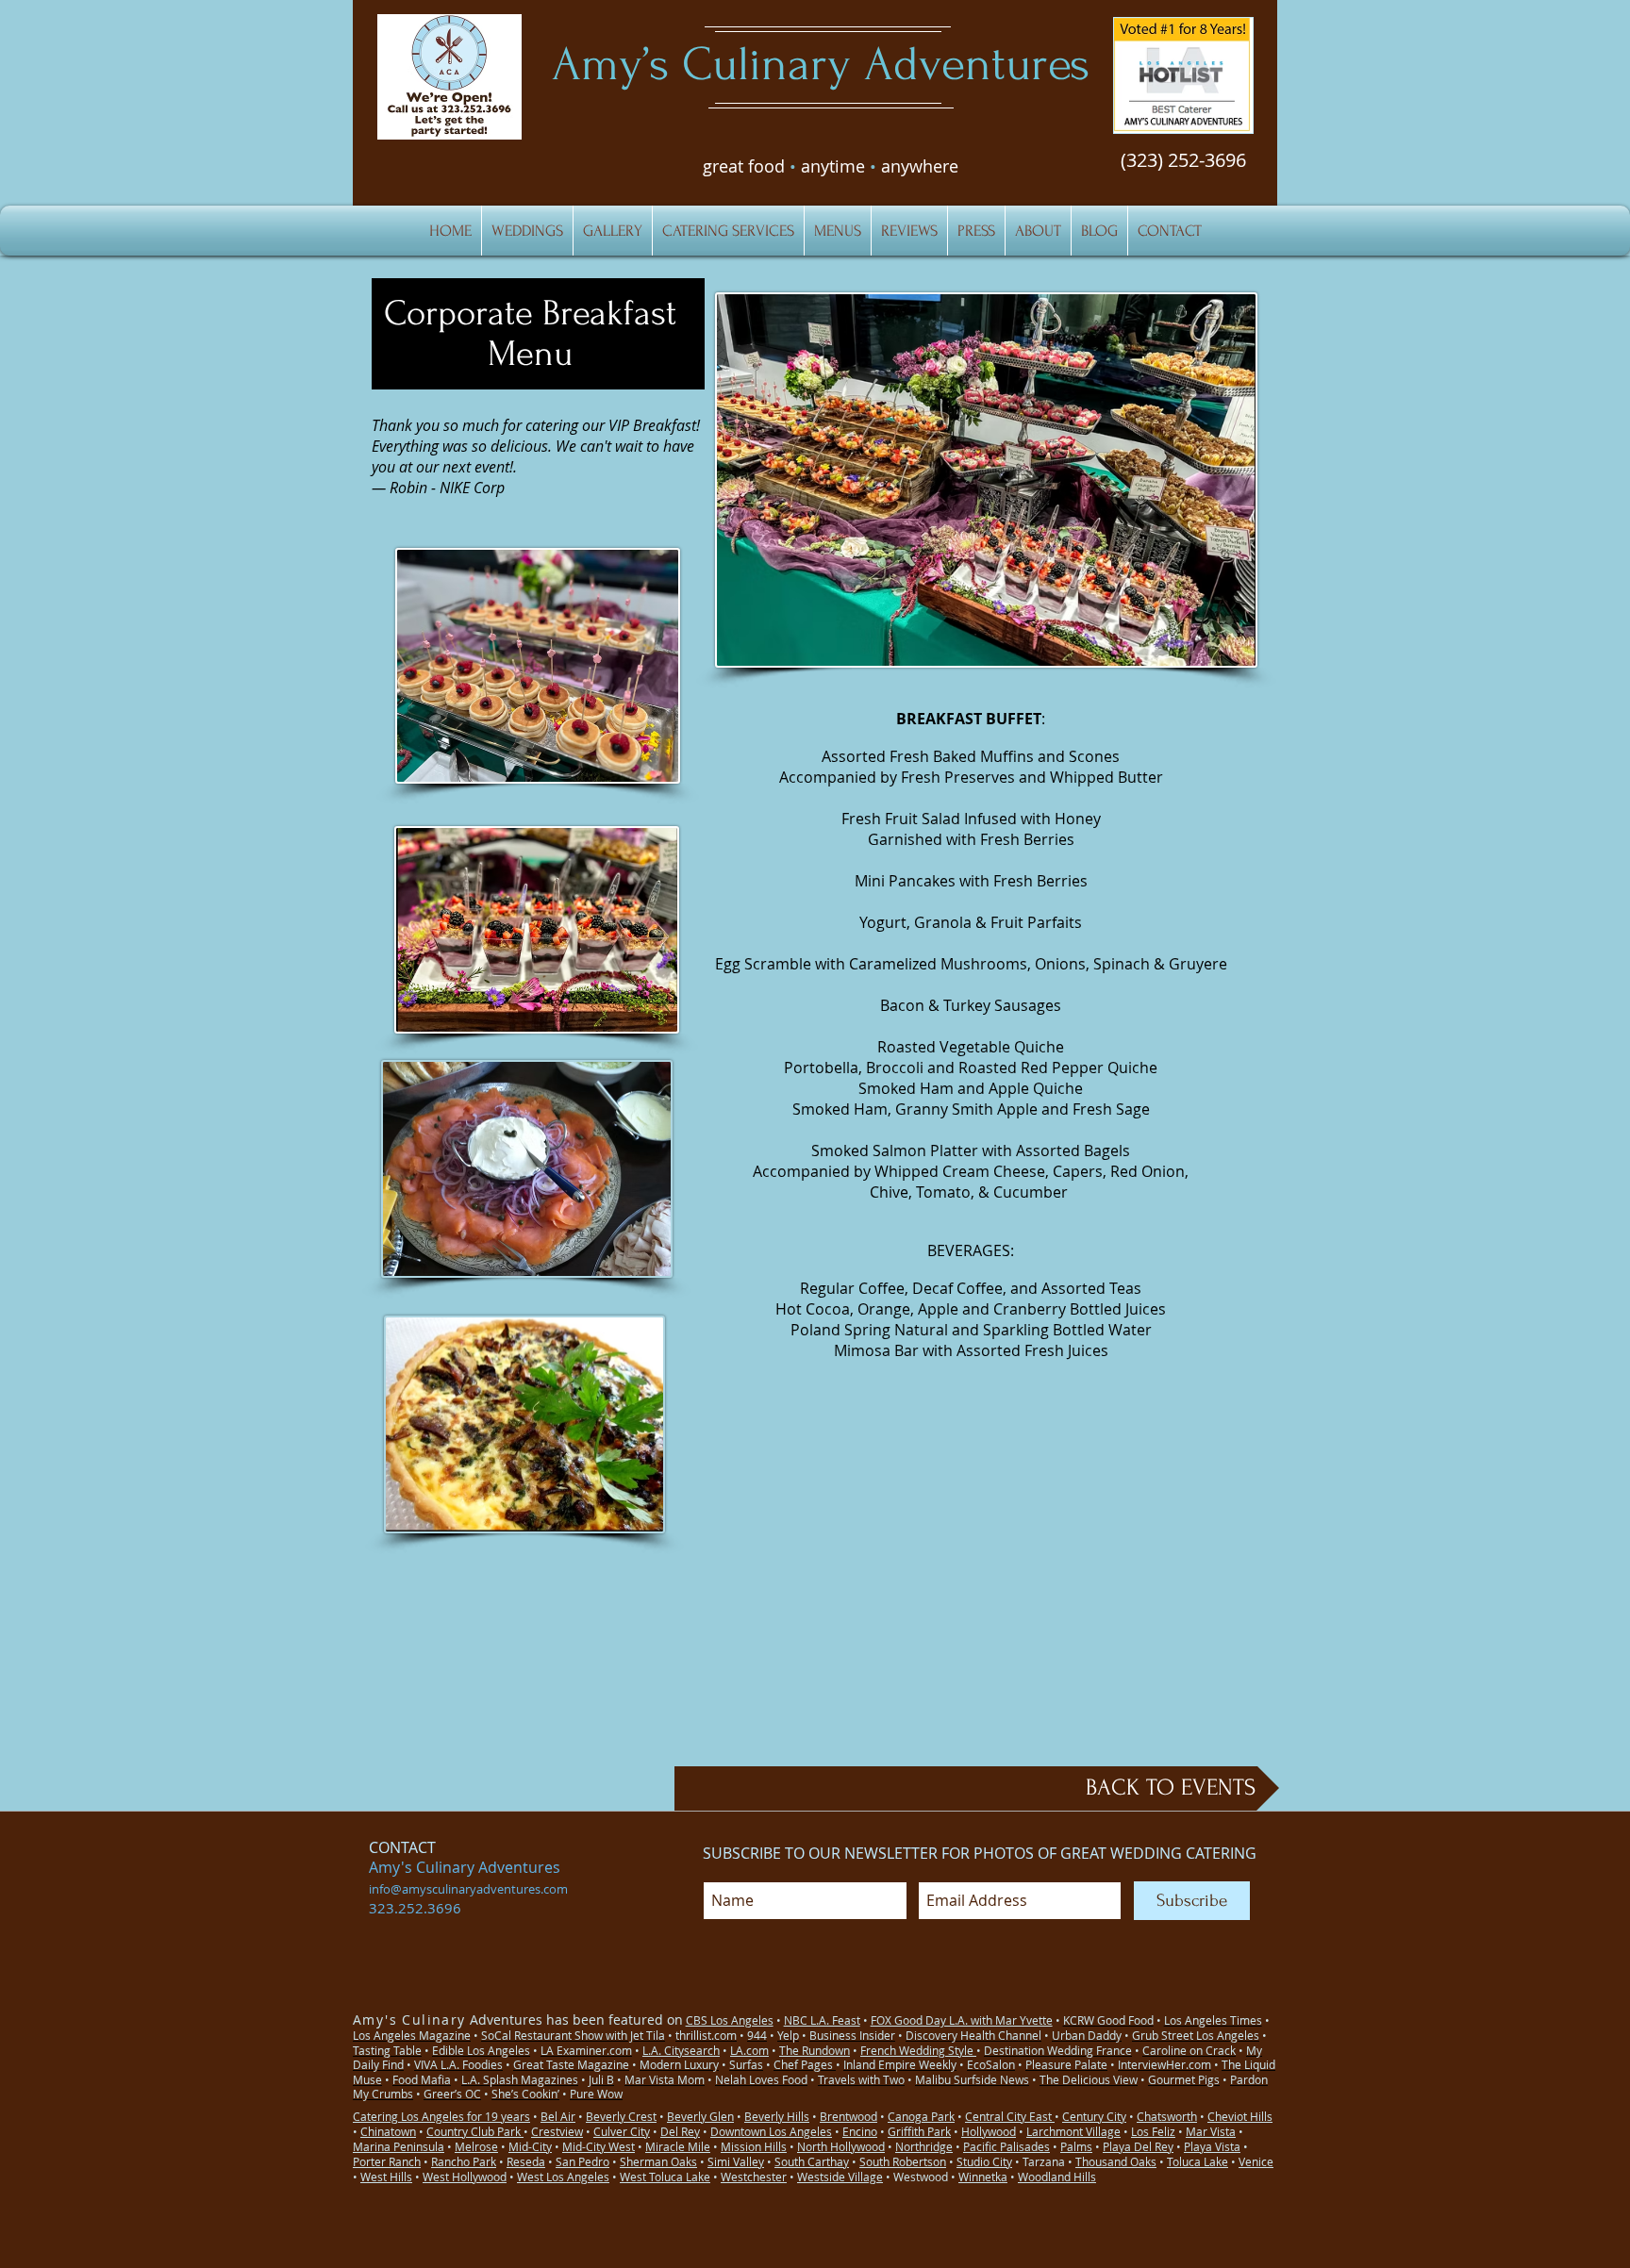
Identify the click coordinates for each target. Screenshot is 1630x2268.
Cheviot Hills (1240, 2116)
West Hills (386, 2177)
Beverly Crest (621, 2116)
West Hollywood (465, 2177)
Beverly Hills (777, 2116)
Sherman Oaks (658, 2161)
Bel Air (558, 2116)
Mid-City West (599, 2146)
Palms (1076, 2146)
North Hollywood (841, 2146)
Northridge (924, 2146)
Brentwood (848, 2116)
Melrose (476, 2146)
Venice (1256, 2161)
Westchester (754, 2177)
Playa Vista (1212, 2146)
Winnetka (983, 2177)
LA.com (749, 2050)
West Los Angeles (563, 2177)
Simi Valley (736, 2161)
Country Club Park (475, 2131)
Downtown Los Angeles (771, 2131)
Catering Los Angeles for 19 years (441, 2116)
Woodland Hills (1057, 2177)
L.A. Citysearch (681, 2050)
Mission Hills (754, 2146)
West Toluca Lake (665, 2177)
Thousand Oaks (1116, 2161)
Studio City (984, 2161)
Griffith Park (919, 2131)
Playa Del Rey (1138, 2146)
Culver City (622, 2131)
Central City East (1010, 2116)
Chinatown (388, 2131)
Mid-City (530, 2146)
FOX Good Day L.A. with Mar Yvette (962, 2020)
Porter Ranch (387, 2161)
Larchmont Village (1073, 2131)
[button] (1183, 75)
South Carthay (812, 2161)
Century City (1094, 2116)
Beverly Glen (700, 2116)
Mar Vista (1211, 2131)
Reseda (526, 2161)
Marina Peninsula (399, 2146)
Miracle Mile (678, 2146)
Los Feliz (1153, 2131)
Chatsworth (1167, 2116)
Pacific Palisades (1006, 2146)
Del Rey (680, 2131)
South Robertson (903, 2161)
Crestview (557, 2131)
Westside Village (840, 2177)
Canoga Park (921, 2116)
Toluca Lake (1198, 2161)
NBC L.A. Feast (822, 2020)
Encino (860, 2131)
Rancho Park (464, 2161)
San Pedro (582, 2161)
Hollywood (989, 2131)
